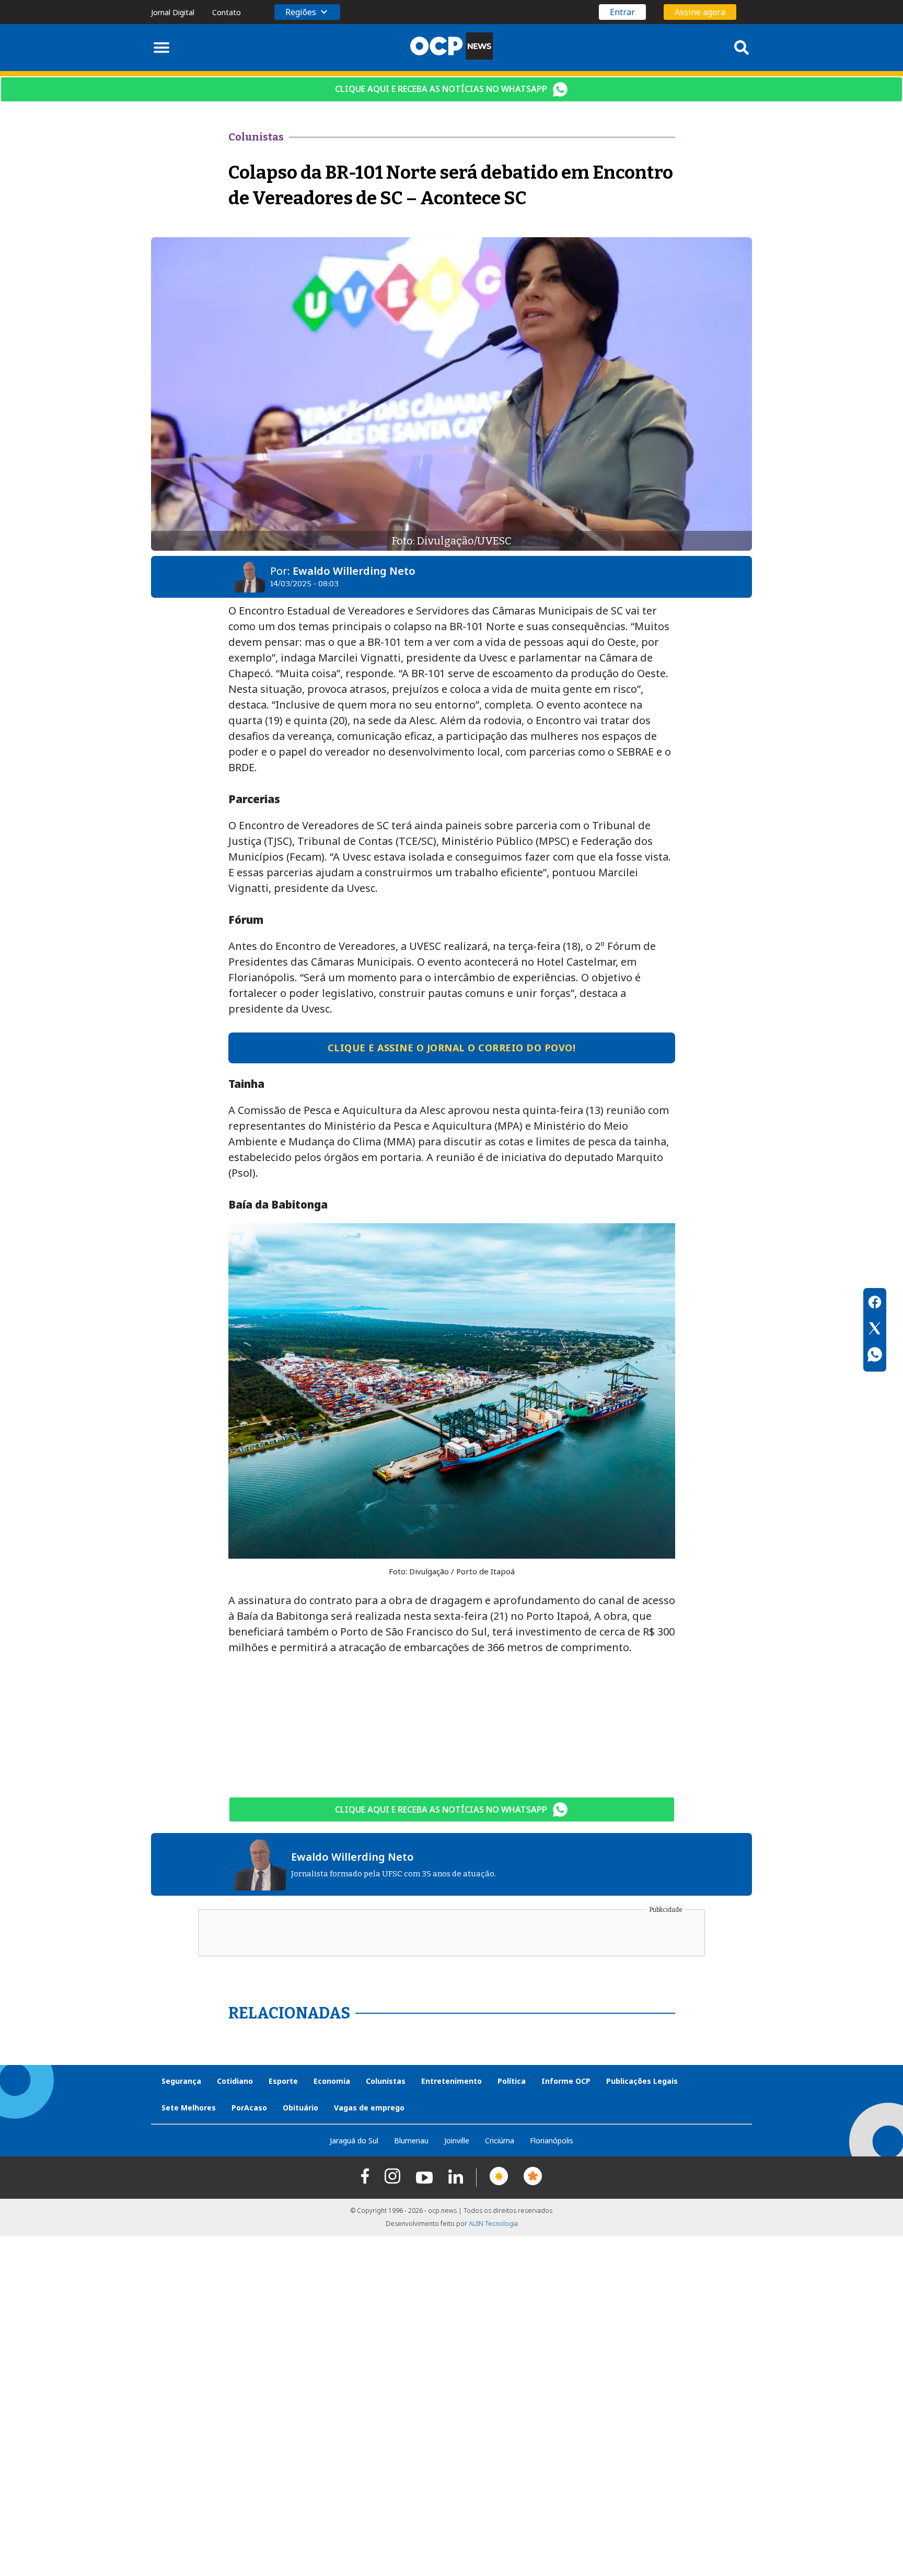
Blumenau (411, 2140)
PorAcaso (249, 2108)
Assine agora (700, 12)
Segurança (181, 2081)
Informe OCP (566, 2081)
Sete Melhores (189, 2108)
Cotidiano (235, 2081)
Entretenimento (451, 2081)
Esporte (283, 2081)
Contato (227, 12)
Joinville (457, 2140)
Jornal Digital (173, 12)
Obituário (300, 2108)
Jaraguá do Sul (354, 2140)
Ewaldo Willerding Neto (354, 571)
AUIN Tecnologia (493, 2224)
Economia (332, 2081)
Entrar (622, 12)
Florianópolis (552, 2140)
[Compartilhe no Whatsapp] (875, 1356)
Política (512, 2081)
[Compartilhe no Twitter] (875, 1330)
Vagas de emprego (369, 2108)
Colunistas (386, 2081)
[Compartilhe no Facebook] (875, 1304)
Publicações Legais (642, 2081)
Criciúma (500, 2140)
